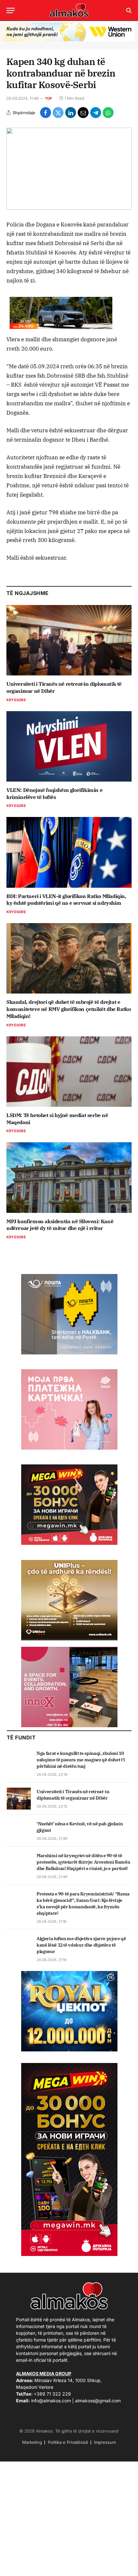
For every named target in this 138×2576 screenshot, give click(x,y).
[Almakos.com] (69, 10)
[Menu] (11, 10)
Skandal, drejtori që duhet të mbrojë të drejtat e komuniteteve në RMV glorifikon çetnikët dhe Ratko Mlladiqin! (69, 1009)
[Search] (128, 10)
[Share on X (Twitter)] (58, 113)
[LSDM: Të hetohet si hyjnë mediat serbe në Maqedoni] (69, 1072)
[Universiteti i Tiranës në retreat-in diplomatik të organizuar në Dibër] (69, 640)
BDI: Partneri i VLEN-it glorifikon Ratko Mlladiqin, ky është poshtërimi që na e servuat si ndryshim (66, 900)
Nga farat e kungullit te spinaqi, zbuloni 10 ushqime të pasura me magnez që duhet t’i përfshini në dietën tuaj (81, 1760)
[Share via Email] (83, 113)
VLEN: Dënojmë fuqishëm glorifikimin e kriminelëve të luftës (54, 793)
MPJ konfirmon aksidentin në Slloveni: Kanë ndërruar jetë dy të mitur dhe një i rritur (60, 1225)
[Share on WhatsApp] (108, 113)
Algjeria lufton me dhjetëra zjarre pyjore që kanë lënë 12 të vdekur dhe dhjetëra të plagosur (81, 1945)
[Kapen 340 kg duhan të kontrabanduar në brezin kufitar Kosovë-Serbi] (69, 169)
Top (49, 98)
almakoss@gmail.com (98, 2401)
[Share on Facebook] (46, 113)
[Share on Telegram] (96, 113)
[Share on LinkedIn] (71, 113)
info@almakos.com (51, 2401)
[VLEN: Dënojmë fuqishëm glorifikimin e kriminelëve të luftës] (69, 746)
